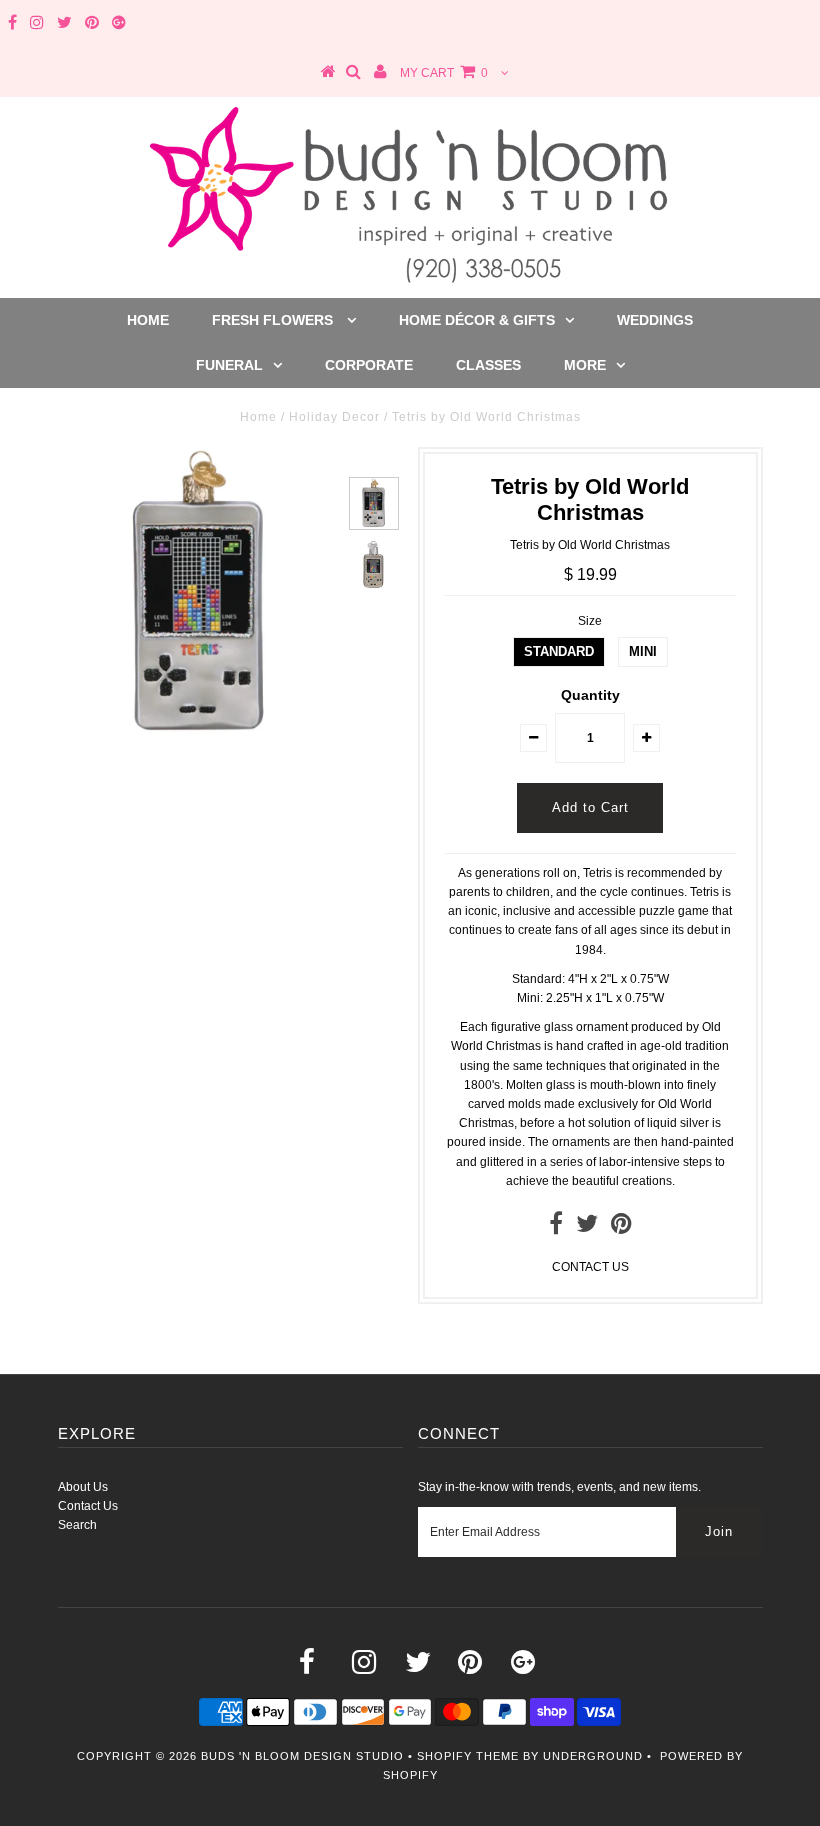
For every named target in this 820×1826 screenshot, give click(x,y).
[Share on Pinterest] (621, 1228)
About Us (83, 1487)
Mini (643, 651)
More (585, 365)
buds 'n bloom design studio (302, 1756)
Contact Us (88, 1506)
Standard (559, 651)
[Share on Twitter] (587, 1228)
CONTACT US (590, 1267)
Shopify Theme (468, 1756)
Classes (488, 365)
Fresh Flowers (274, 320)
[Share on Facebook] (556, 1228)
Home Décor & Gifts (477, 320)
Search (77, 1525)
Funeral (229, 365)
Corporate (369, 365)
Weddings (655, 320)
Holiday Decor (334, 417)
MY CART (444, 73)
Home (148, 320)
